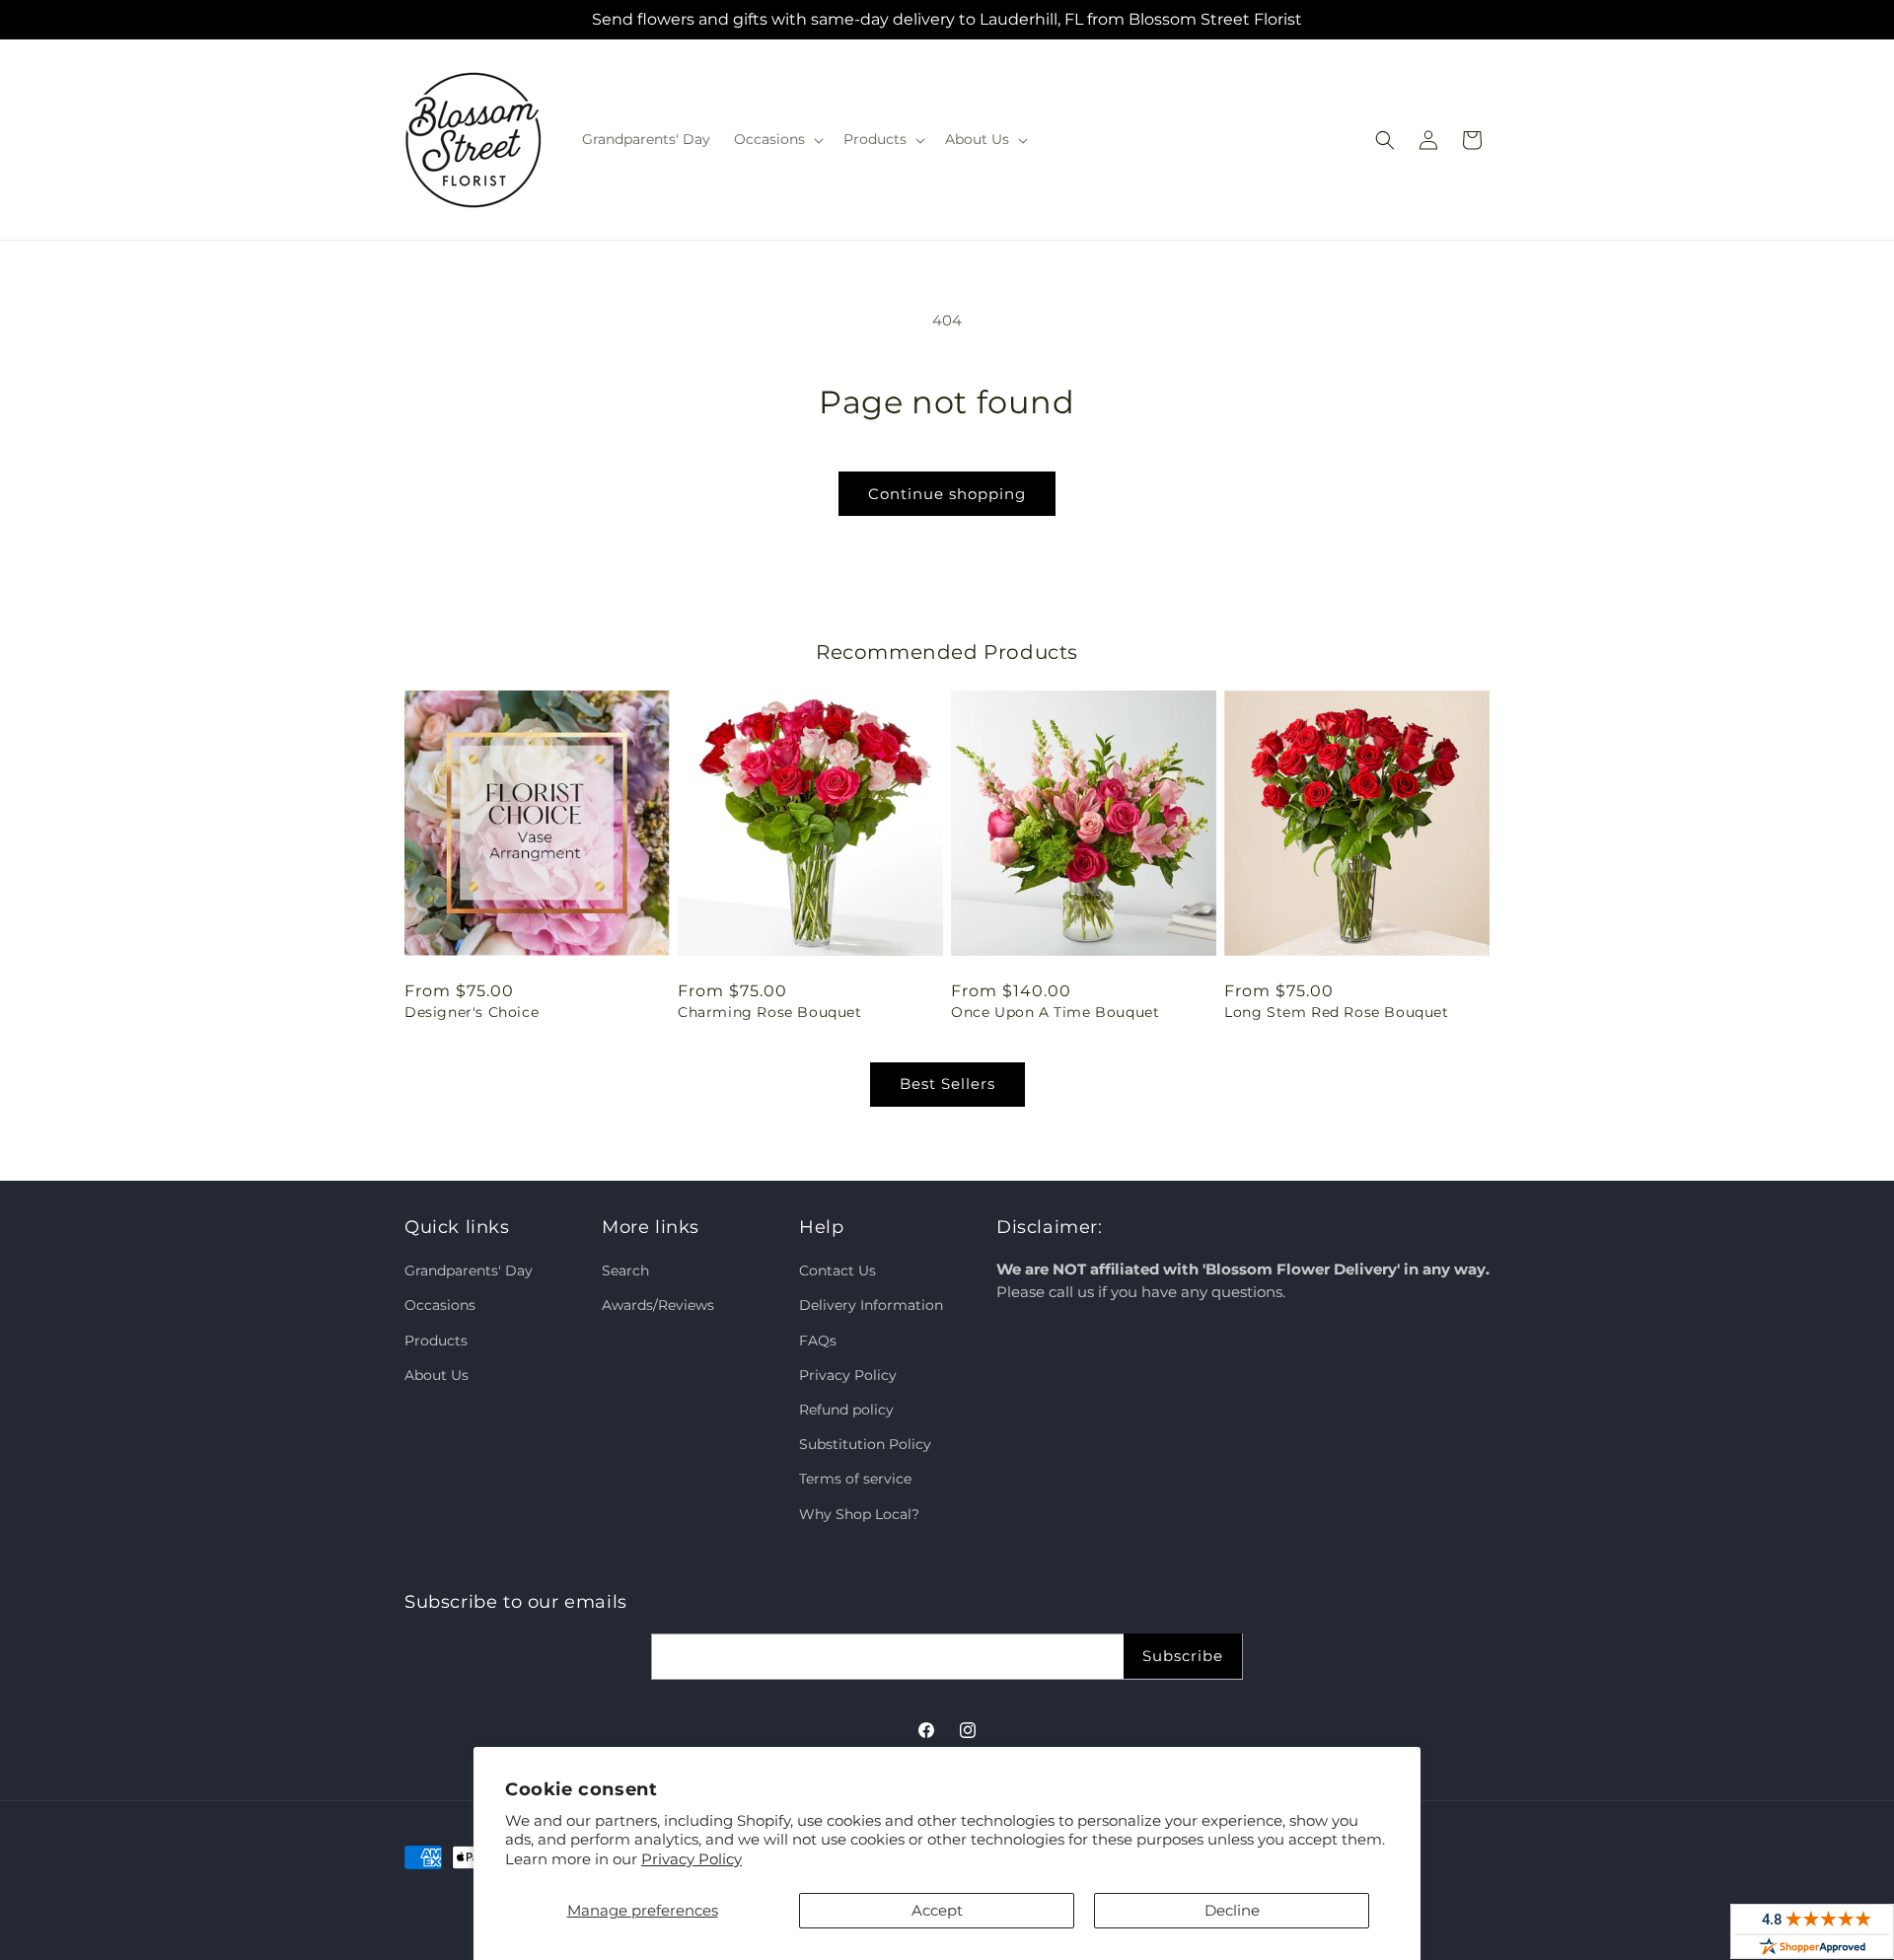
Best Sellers (947, 1084)
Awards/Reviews (658, 1306)
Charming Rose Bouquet (770, 1012)
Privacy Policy (692, 1859)
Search (625, 1270)
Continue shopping (947, 494)
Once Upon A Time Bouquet (1055, 1012)
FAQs (818, 1341)
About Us (437, 1375)
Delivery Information (871, 1306)
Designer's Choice (472, 1012)
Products (436, 1341)
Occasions (440, 1306)
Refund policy (846, 1410)
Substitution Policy (865, 1444)
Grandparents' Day (469, 1270)
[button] (777, 139)
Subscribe (1183, 1656)
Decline (1232, 1910)
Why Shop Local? (859, 1514)
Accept (937, 1910)
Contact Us (838, 1270)
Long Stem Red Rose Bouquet (1337, 1012)
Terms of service (855, 1479)
